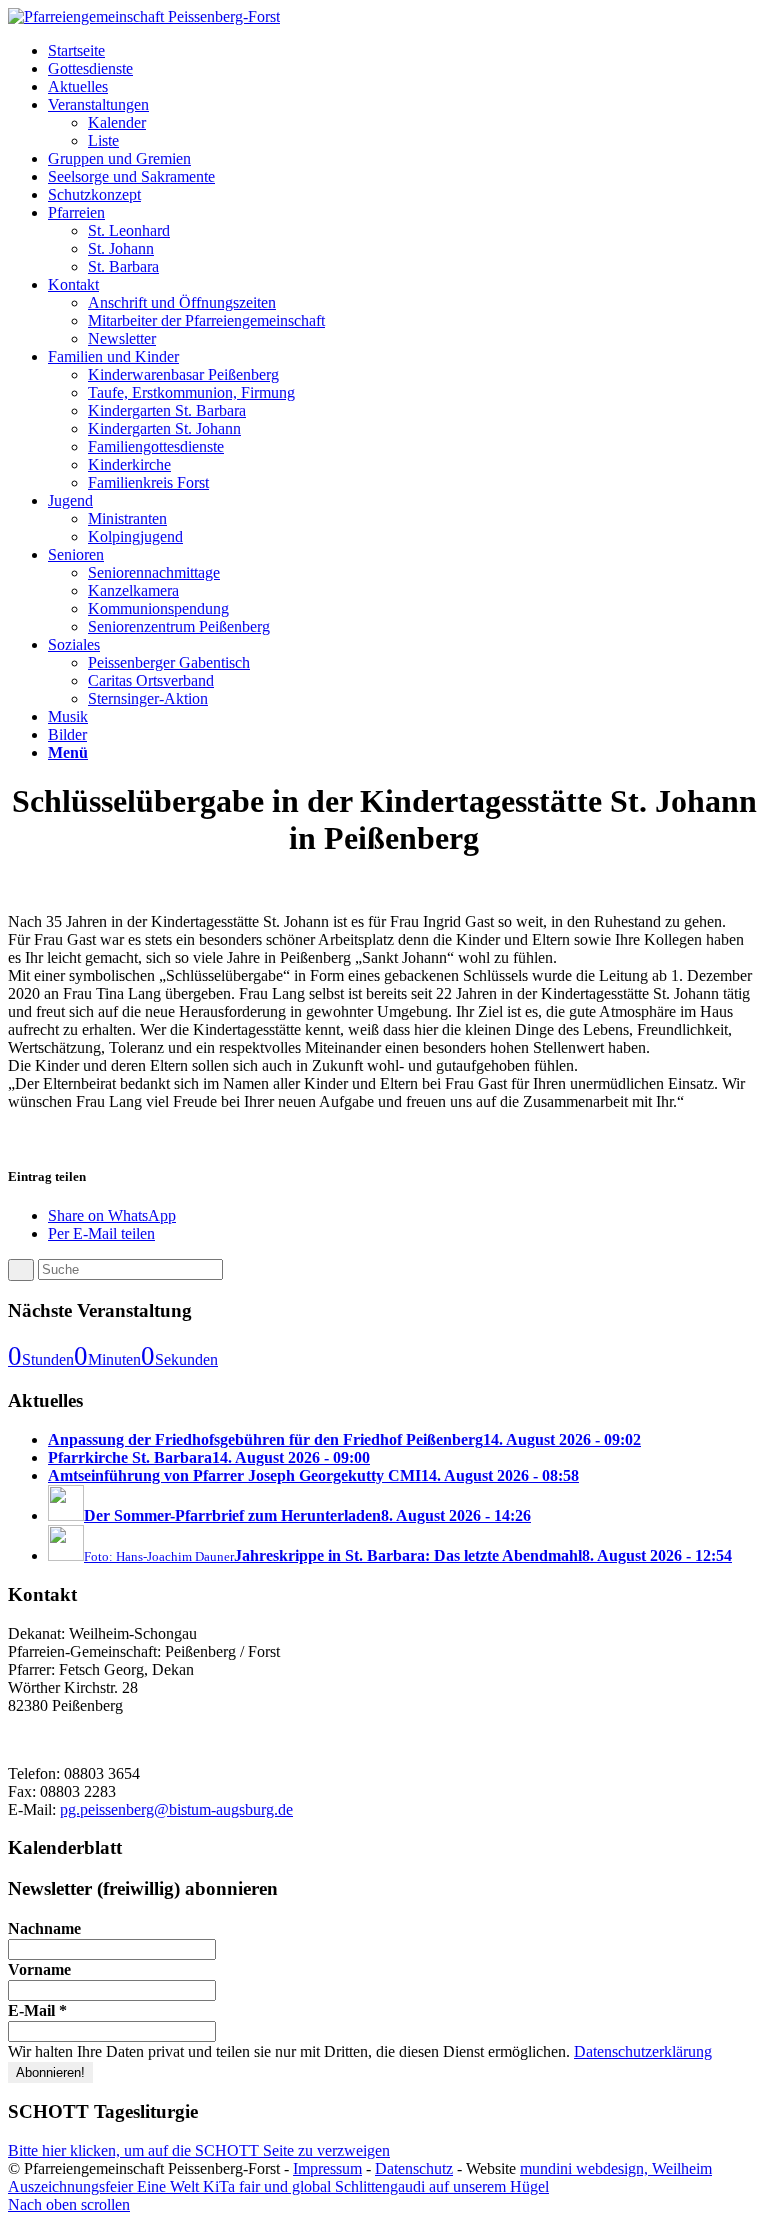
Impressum (327, 2168)
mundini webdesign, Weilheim (616, 2168)
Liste (103, 140)
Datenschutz (414, 2168)
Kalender (117, 122)
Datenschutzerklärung (643, 2051)
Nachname (44, 1928)
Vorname (39, 1969)
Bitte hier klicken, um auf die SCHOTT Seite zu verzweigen (199, 2150)
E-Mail (37, 2010)
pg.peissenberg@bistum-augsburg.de (176, 1809)
